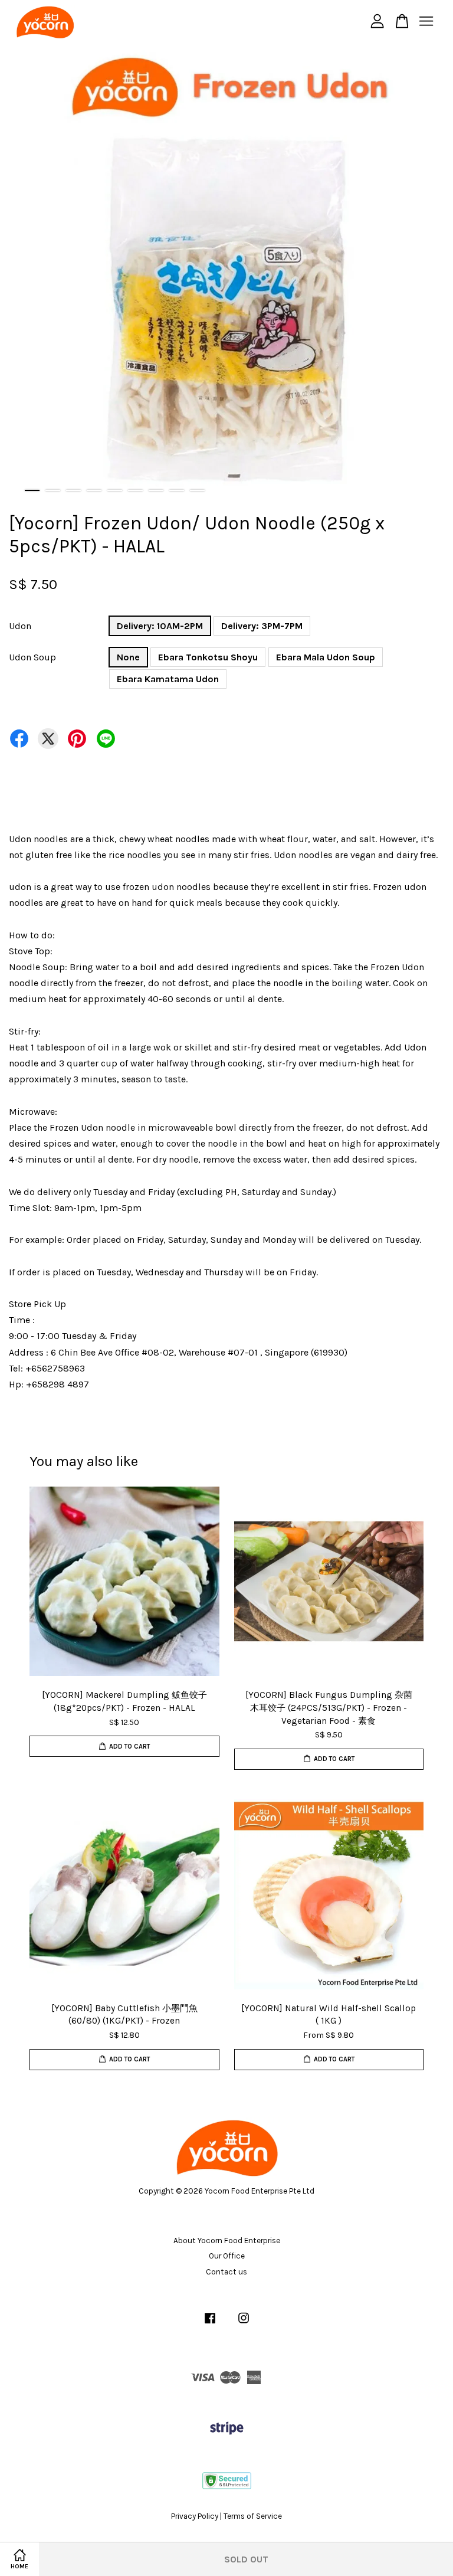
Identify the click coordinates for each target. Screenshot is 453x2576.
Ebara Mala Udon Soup (326, 657)
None (128, 657)
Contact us (226, 2272)
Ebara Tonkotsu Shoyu (208, 657)
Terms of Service (253, 2516)
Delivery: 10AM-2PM (160, 626)
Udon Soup (32, 657)
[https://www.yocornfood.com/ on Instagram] (244, 2324)
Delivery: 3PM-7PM (262, 626)
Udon (20, 626)
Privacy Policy (195, 2516)
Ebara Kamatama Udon (168, 679)
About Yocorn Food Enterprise (227, 2241)
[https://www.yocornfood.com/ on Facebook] (210, 2324)
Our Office (227, 2256)
